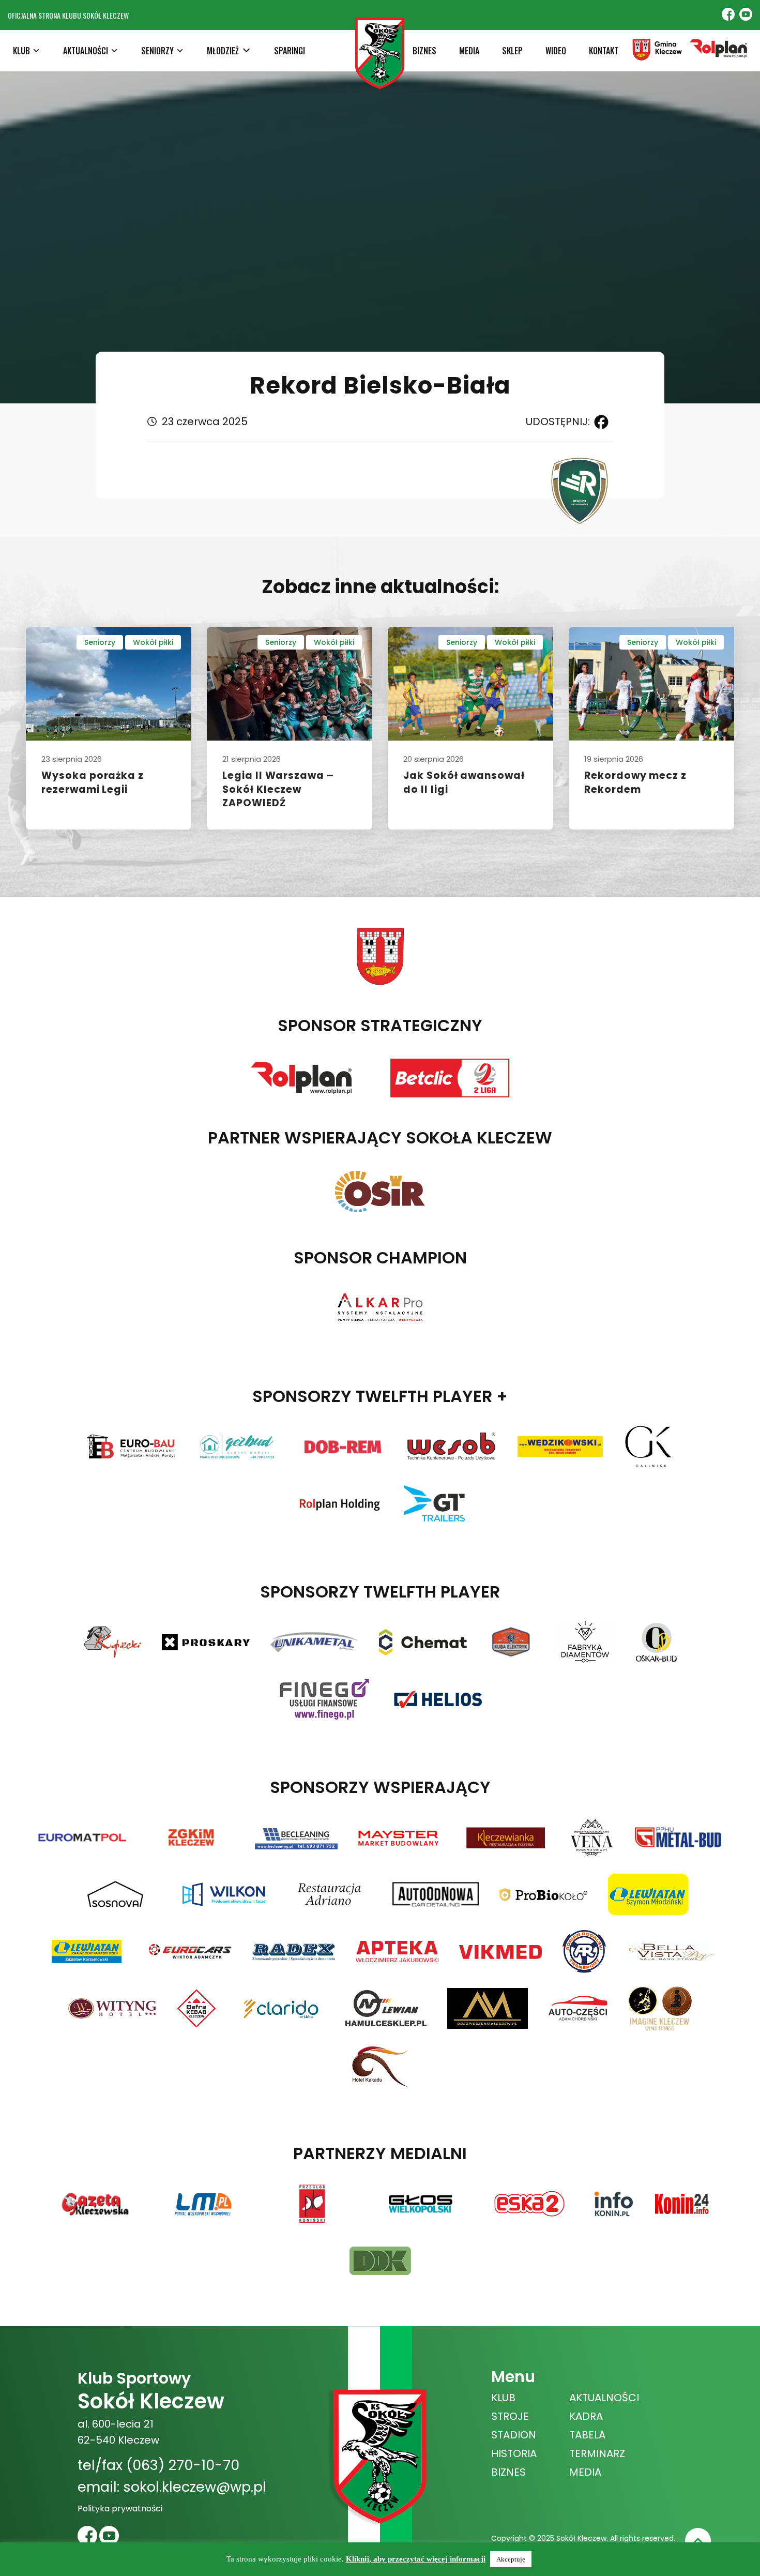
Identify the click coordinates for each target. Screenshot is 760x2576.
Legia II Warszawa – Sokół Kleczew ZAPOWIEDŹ (278, 789)
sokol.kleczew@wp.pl (195, 2487)
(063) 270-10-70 (183, 2465)
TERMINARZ (597, 2453)
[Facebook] (599, 422)
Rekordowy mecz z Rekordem (635, 782)
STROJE (510, 2416)
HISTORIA (514, 2453)
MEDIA (469, 51)
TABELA (587, 2435)
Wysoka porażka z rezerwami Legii (93, 782)
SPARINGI (290, 51)
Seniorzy (100, 642)
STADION (514, 2435)
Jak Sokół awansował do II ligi (464, 782)
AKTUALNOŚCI (604, 2398)
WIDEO (556, 51)
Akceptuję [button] (511, 2559)
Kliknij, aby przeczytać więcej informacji (416, 2559)
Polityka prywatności (120, 2509)
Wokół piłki (153, 642)
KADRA (586, 2416)
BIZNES (424, 51)
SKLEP (512, 51)
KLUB (503, 2398)
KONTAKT (604, 51)
